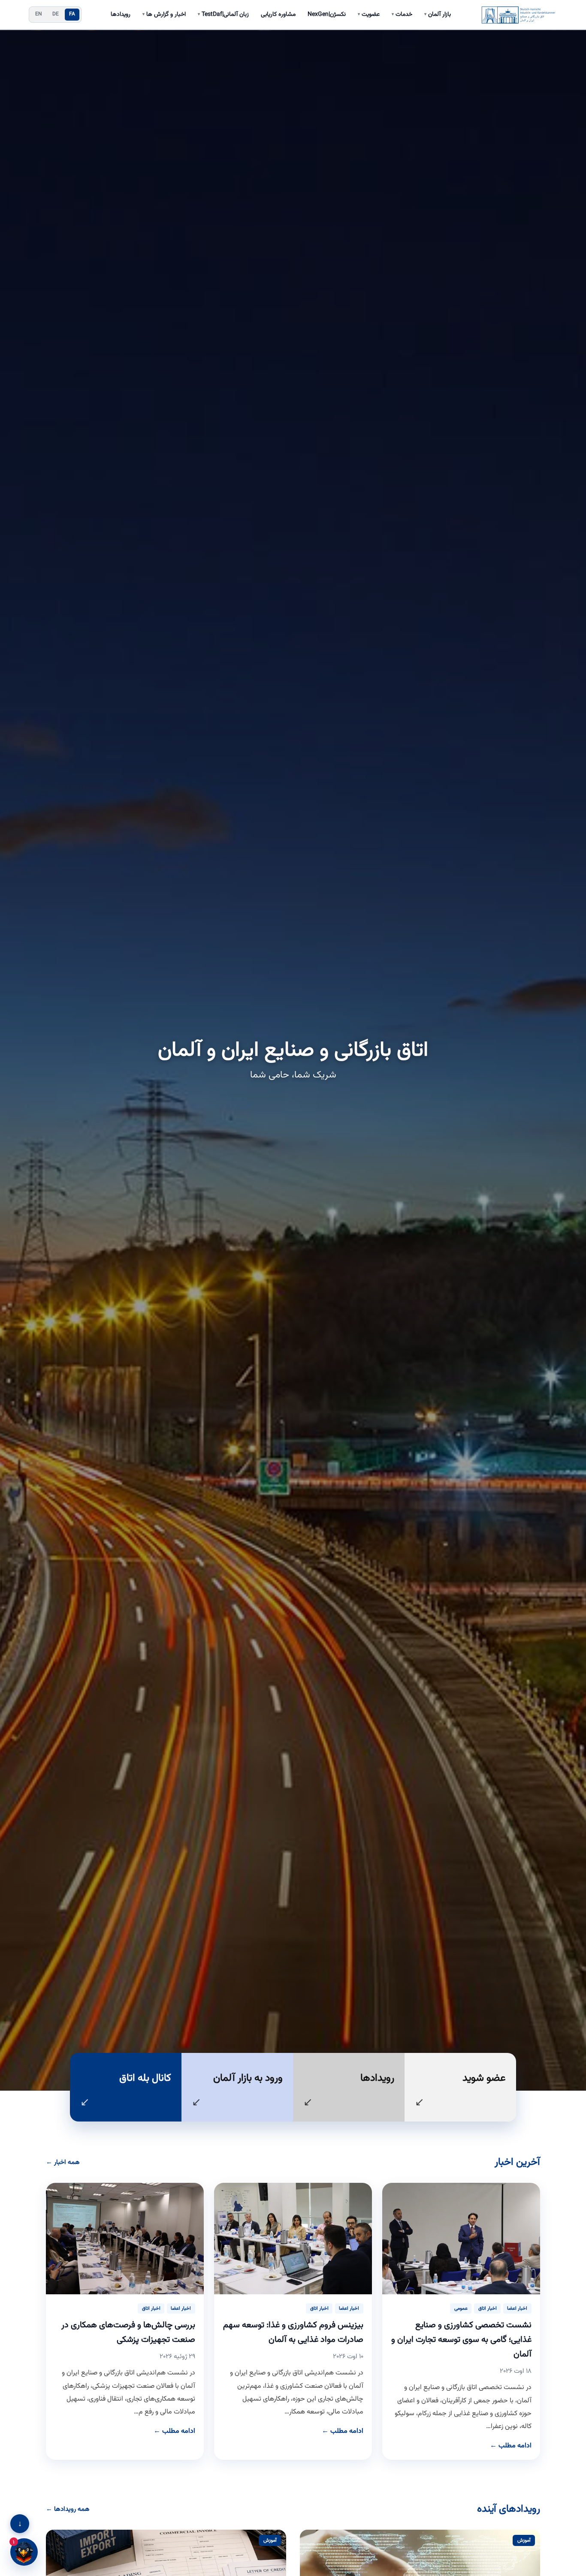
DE (56, 14)
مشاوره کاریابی (278, 15)
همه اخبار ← (63, 2162)
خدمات (402, 15)
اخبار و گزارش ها (164, 15)
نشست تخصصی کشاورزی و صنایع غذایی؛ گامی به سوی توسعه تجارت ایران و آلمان (461, 2340)
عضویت (369, 15)
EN (39, 14)
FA (72, 14)
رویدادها (121, 15)
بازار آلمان (438, 15)
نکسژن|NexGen (327, 15)
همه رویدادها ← (68, 2509)
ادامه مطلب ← (511, 2446)
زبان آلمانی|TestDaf (223, 15)
